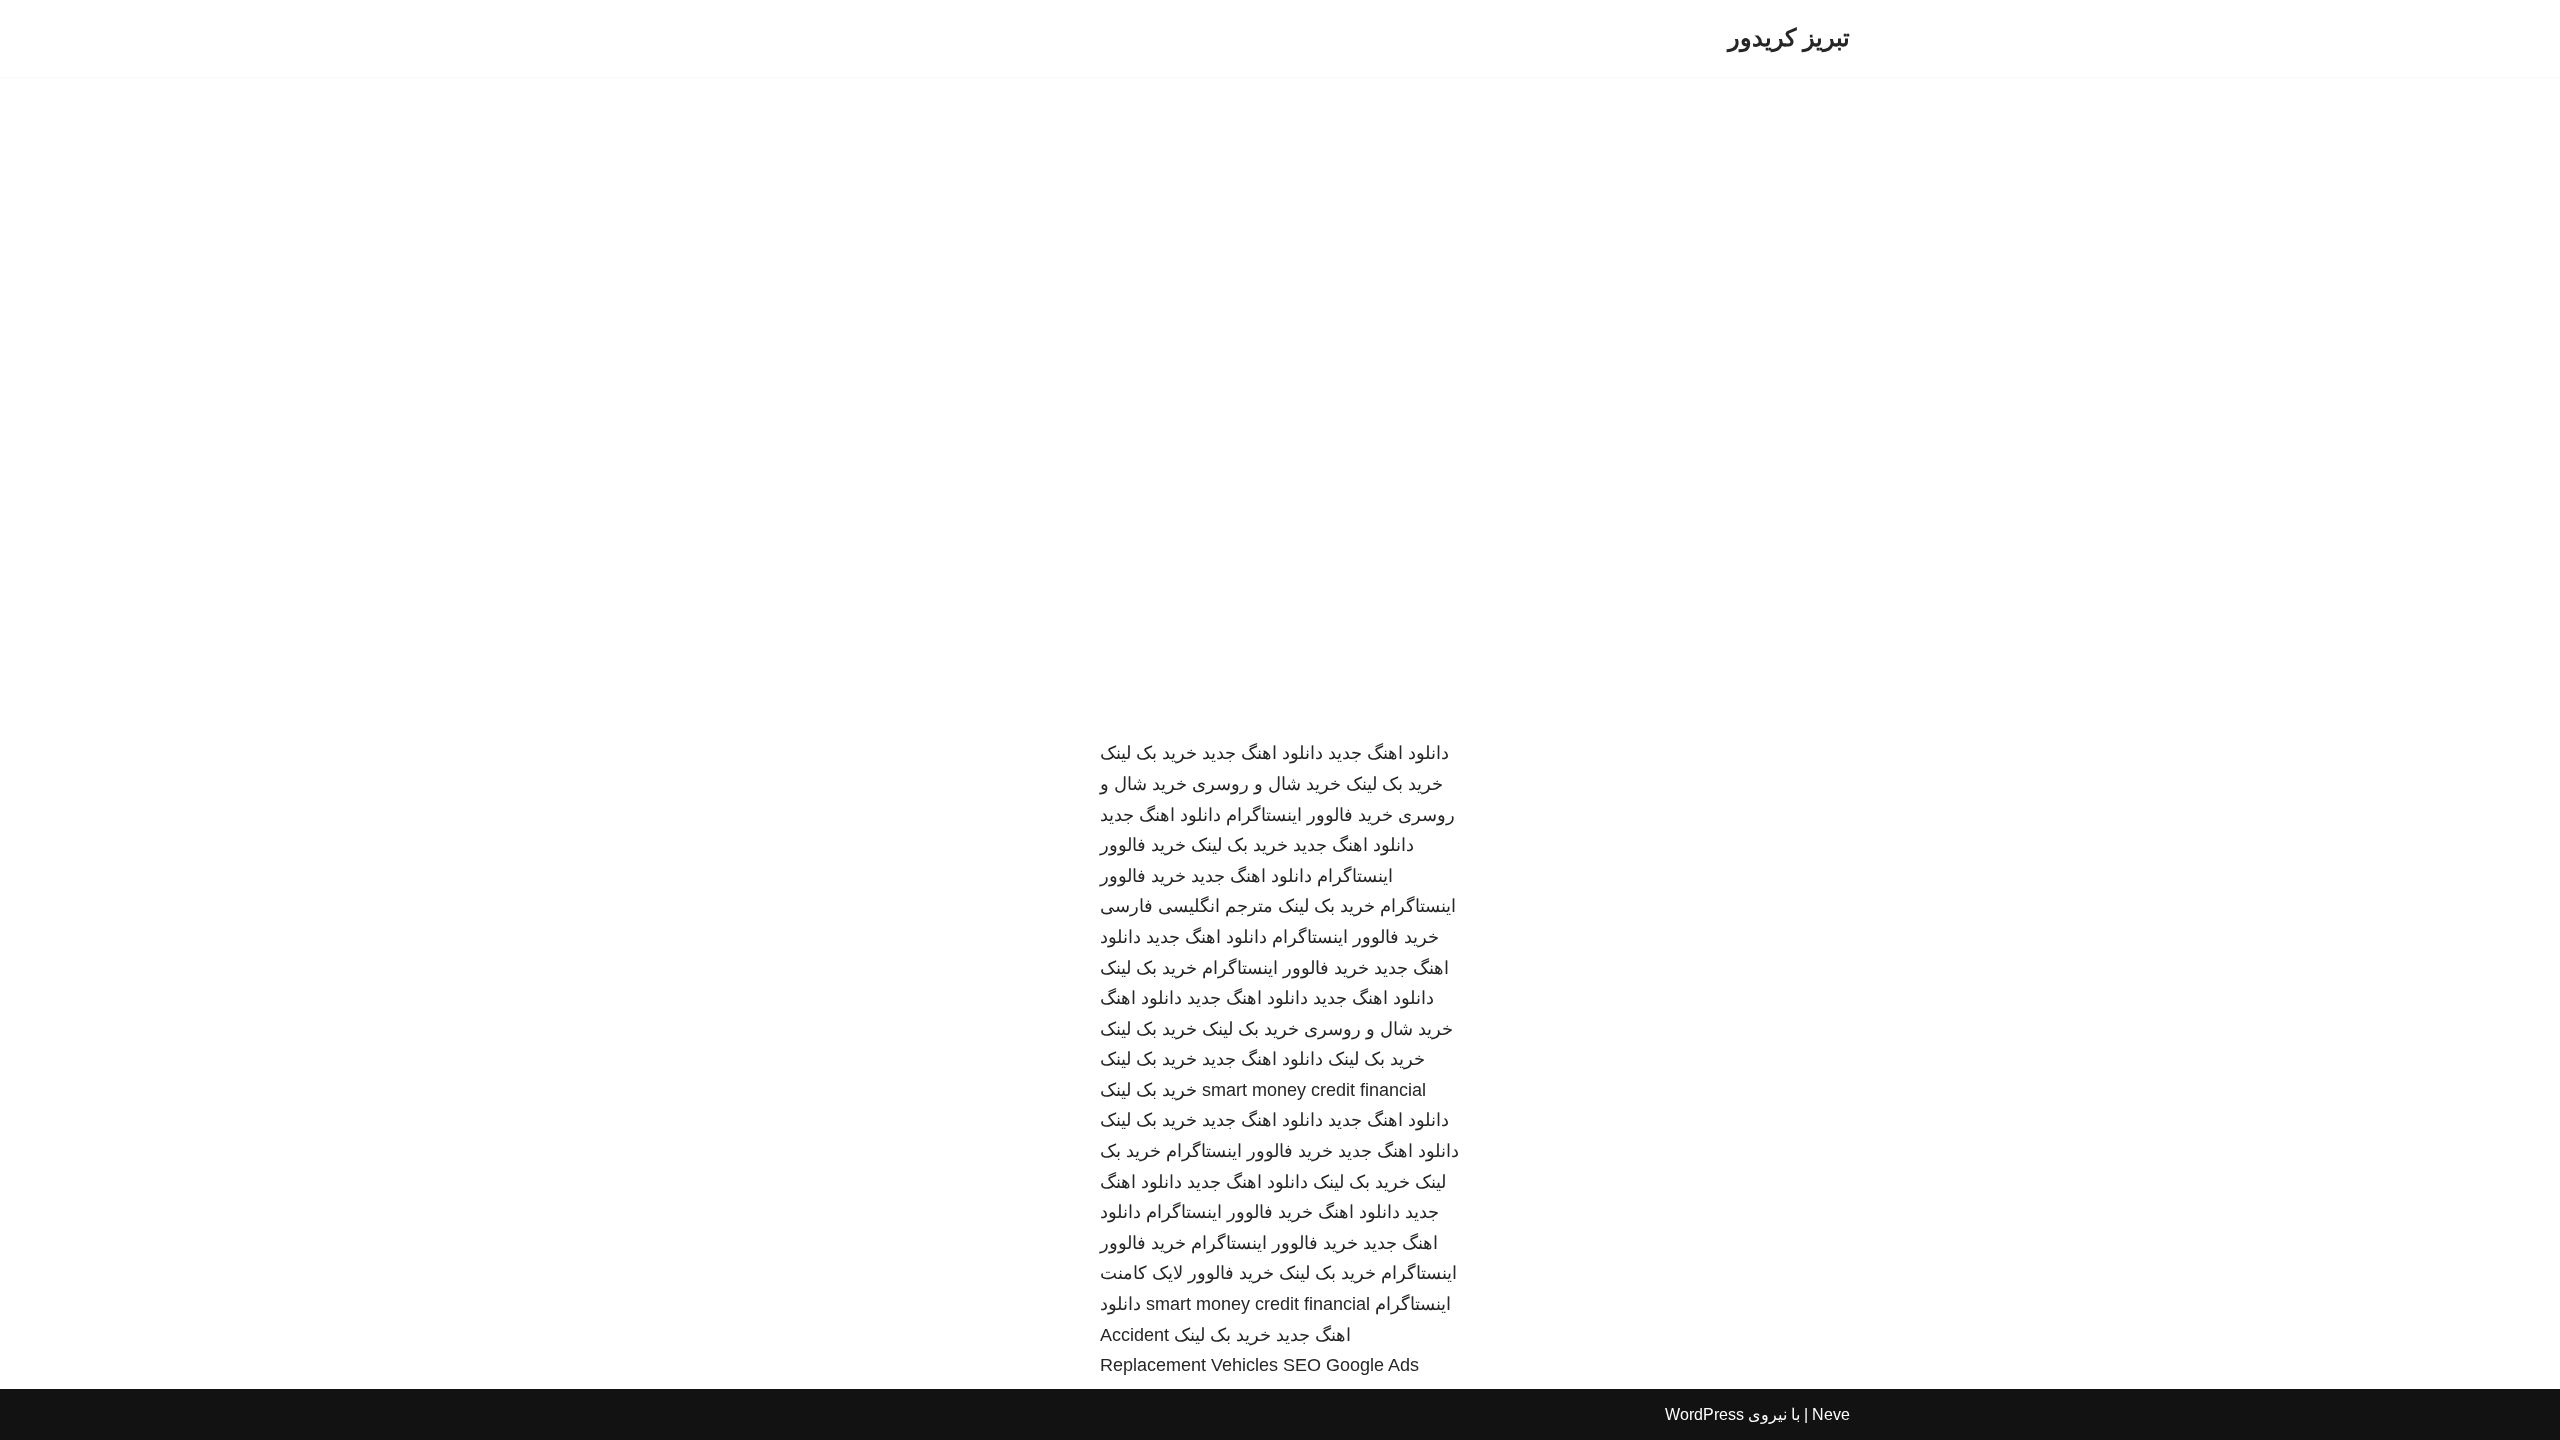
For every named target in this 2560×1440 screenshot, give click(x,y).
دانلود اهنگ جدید (1388, 753)
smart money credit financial (1314, 1090)
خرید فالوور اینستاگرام (1309, 815)
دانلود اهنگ (1141, 998)
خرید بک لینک (1148, 753)
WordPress (1704, 1414)
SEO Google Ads (1351, 1365)
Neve (1831, 1414)
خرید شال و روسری (1266, 784)
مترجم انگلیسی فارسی (1186, 906)
